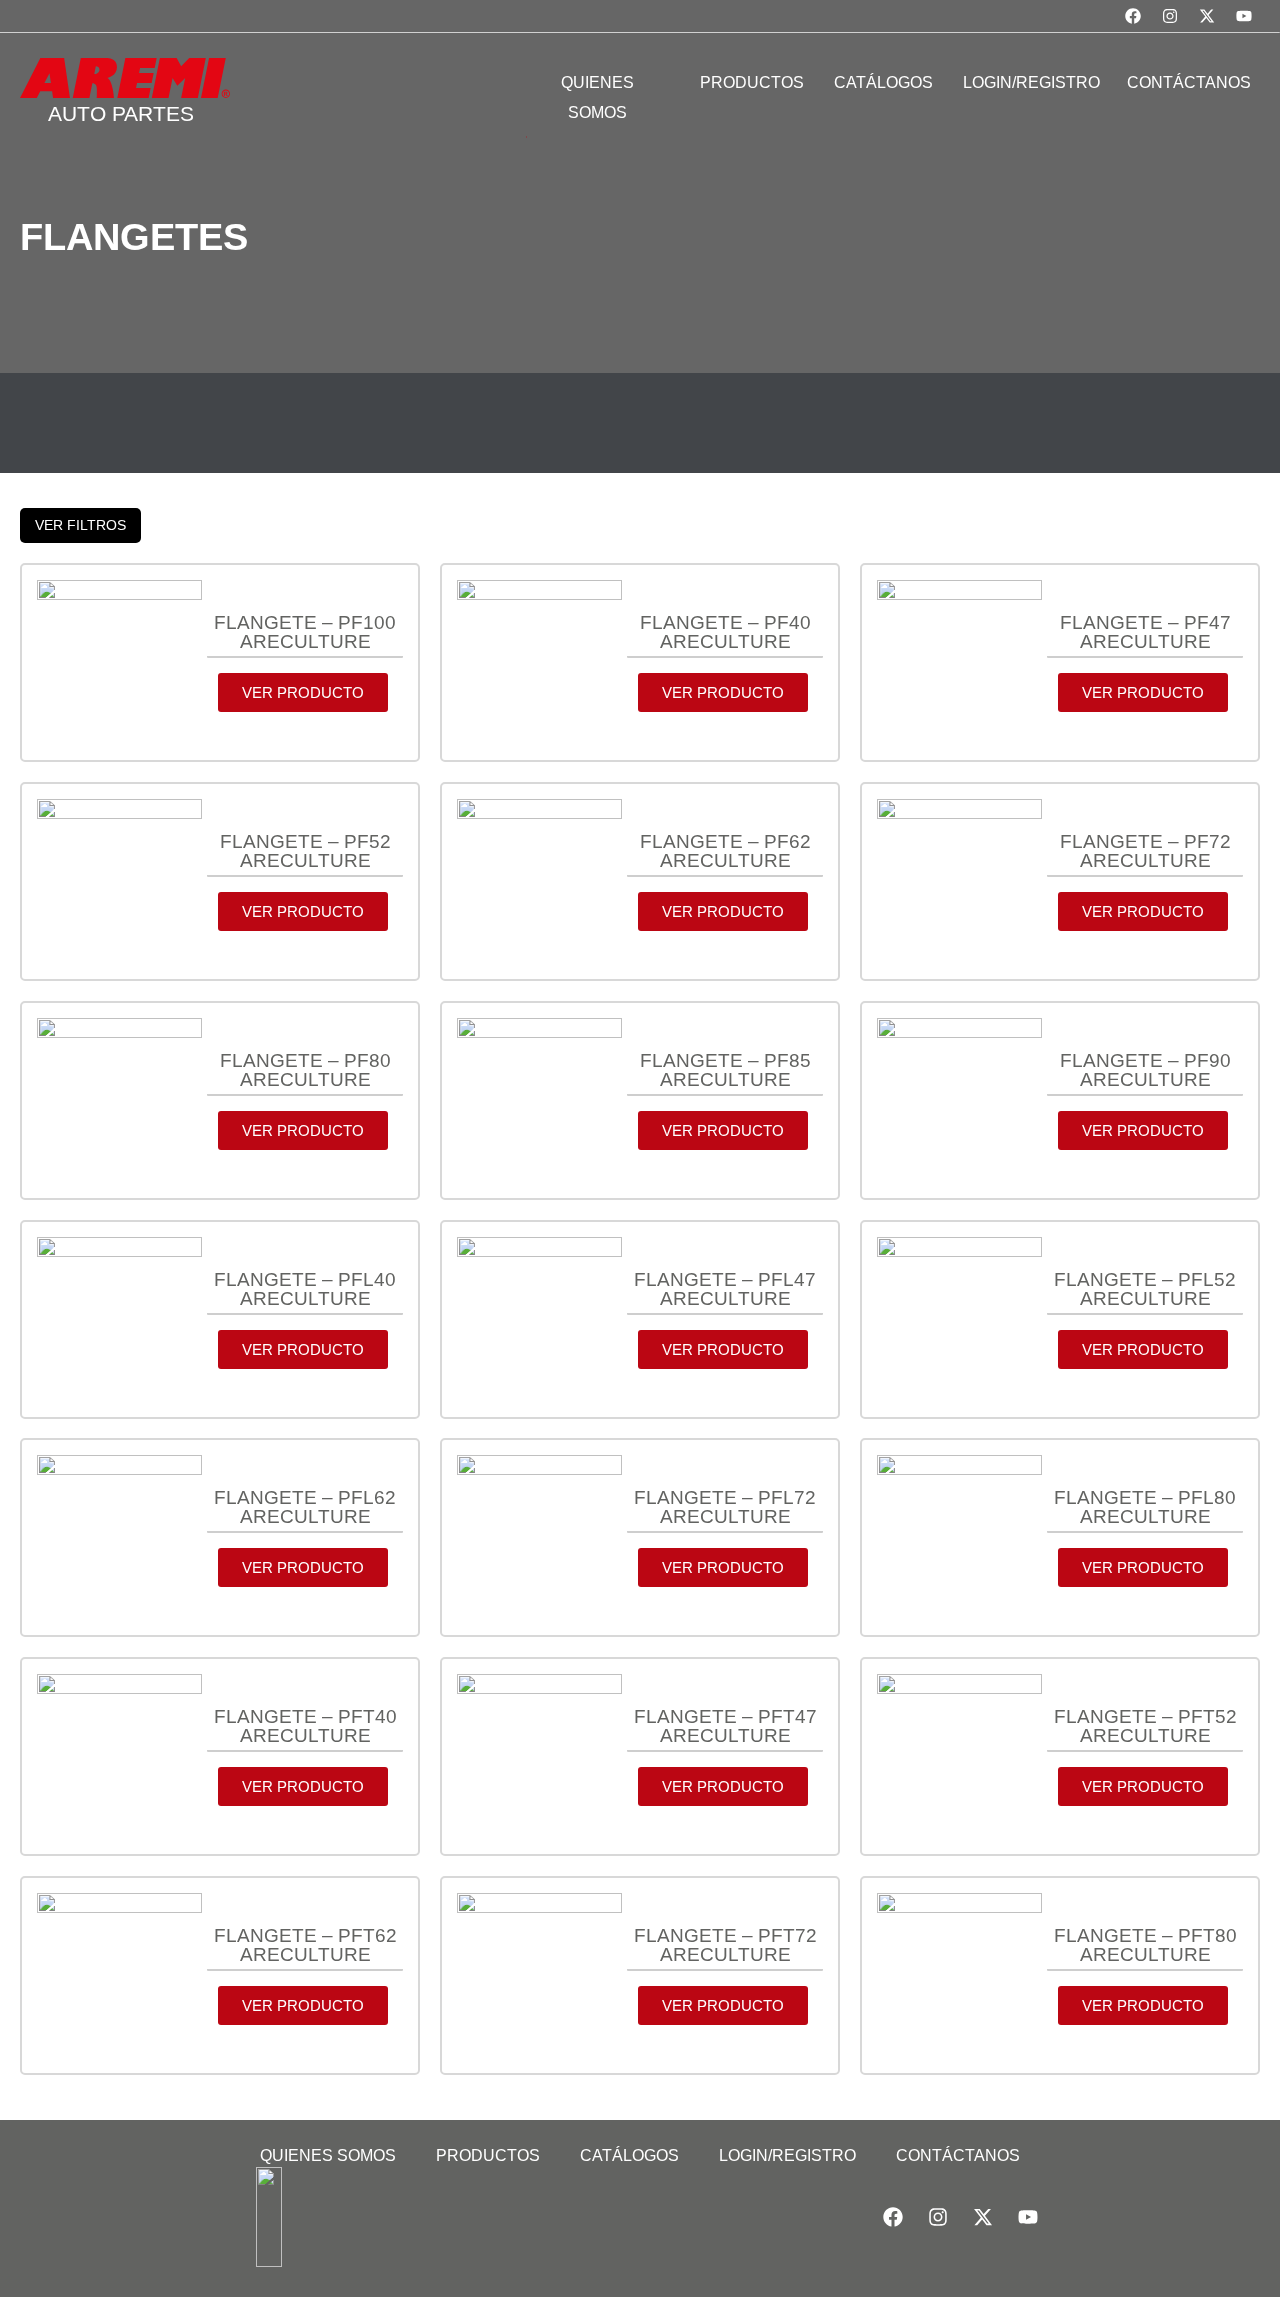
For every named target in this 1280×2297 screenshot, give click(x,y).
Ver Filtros (80, 525)
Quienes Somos (328, 2155)
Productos (488, 2155)
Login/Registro (787, 2155)
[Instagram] (1170, 16)
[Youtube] (1244, 16)
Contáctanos (958, 2155)
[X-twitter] (1207, 16)
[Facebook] (1133, 16)
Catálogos (629, 2155)
